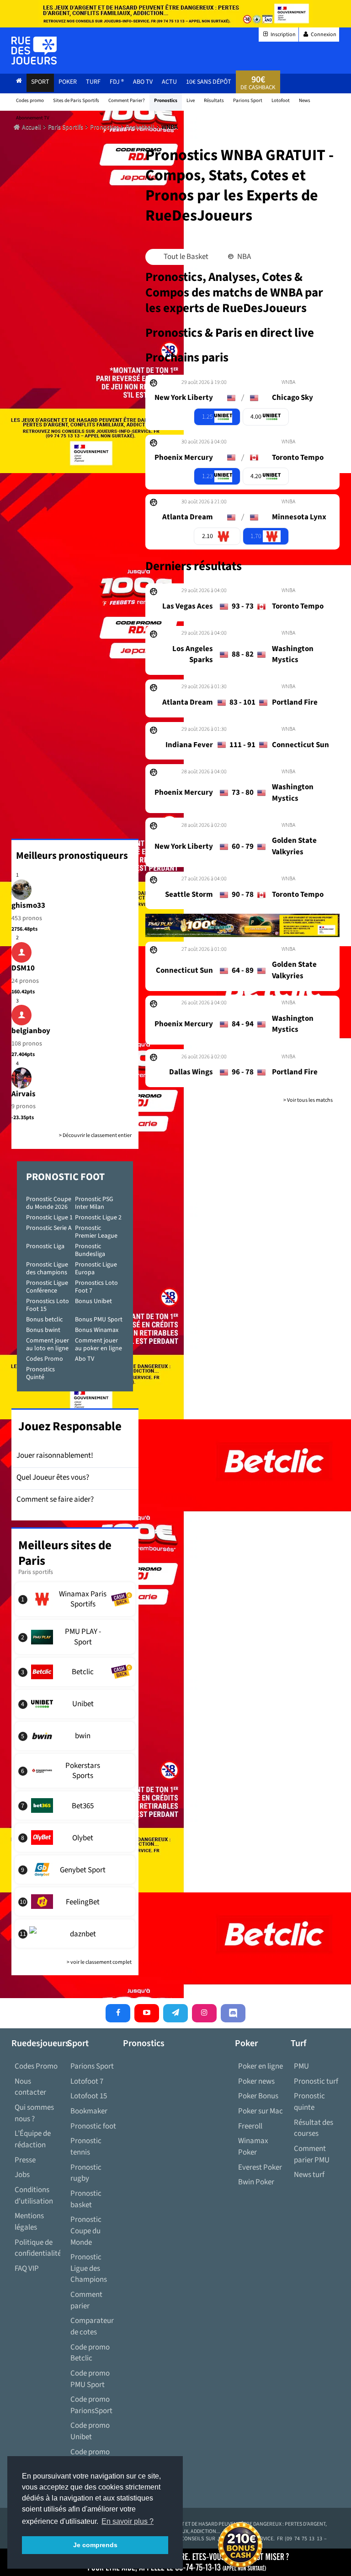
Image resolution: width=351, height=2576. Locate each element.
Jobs (22, 2175)
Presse (25, 2160)
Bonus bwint (43, 1330)
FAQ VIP (27, 2269)
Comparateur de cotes (92, 2326)
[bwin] (75, 1736)
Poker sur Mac (261, 2111)
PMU (301, 2066)
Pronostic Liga (45, 1246)
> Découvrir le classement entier (95, 1135)
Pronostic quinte (309, 2102)
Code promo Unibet (90, 2431)
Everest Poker (260, 2167)
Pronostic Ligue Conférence (47, 1287)
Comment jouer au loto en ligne (48, 1345)
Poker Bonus (258, 2096)
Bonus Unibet (93, 1301)
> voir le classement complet (99, 1962)
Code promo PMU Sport (90, 2379)
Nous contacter (30, 2087)
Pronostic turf (316, 2081)
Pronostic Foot (65, 1177)
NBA (243, 257)
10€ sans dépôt (209, 82)
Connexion (323, 35)
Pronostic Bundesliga (90, 1250)
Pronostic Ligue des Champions (89, 2268)
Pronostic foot (93, 2126)
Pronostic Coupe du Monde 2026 (49, 1203)
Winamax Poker (253, 2147)
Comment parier (86, 2300)
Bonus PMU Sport (99, 1320)
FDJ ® (117, 82)
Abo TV (85, 1359)
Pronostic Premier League (96, 1232)
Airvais (24, 1094)
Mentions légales (29, 2222)
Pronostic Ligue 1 (49, 1218)
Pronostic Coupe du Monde (86, 2231)
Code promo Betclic (90, 2353)
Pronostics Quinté (40, 1373)
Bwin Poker (256, 2182)
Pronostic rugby (86, 2173)
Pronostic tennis (86, 2147)
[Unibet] (75, 1704)
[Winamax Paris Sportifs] (75, 1599)
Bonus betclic (44, 1320)
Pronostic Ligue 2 (98, 1218)
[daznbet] (75, 1934)
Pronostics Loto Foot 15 (48, 1305)
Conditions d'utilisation (34, 2196)
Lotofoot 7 (87, 2081)
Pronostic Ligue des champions (47, 1269)
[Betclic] (75, 1672)
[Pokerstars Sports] (75, 1771)
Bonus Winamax (97, 1330)
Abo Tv (143, 82)
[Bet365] (75, 1805)
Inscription (283, 35)
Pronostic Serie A (49, 1228)
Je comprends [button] (95, 2545)
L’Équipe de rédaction (33, 2139)
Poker (68, 82)
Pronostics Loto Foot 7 (96, 1287)
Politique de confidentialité (37, 2248)
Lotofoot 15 (89, 2096)
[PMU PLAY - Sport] (75, 1637)
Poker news (256, 2081)
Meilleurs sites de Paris (65, 1553)
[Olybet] (75, 1838)
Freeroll (250, 2126)
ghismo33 (28, 905)
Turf (93, 82)
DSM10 (23, 968)
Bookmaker (89, 2111)
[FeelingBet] (75, 1902)
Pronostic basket (86, 2199)
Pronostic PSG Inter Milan (94, 1203)
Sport (40, 82)
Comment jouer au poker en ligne (98, 1345)
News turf (309, 2175)
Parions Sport (92, 2066)
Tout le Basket (185, 257)
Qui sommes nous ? (34, 2113)
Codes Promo (45, 1359)
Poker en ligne (261, 2066)
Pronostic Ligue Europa (96, 1269)
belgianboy (31, 1031)
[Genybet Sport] (75, 1870)
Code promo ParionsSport (91, 2405)
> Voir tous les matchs (308, 1100)
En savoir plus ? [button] (128, 2521)
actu (169, 82)
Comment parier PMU (312, 2154)
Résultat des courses (314, 2128)
